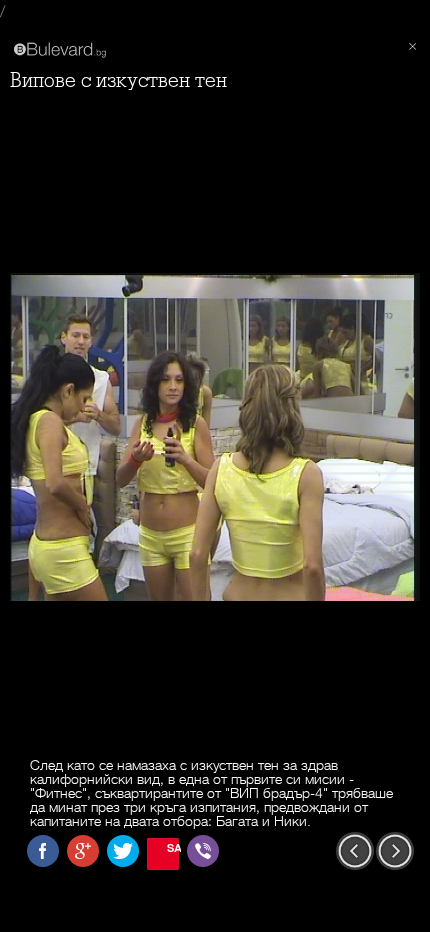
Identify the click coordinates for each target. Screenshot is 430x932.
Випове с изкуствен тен (118, 80)
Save (173, 847)
